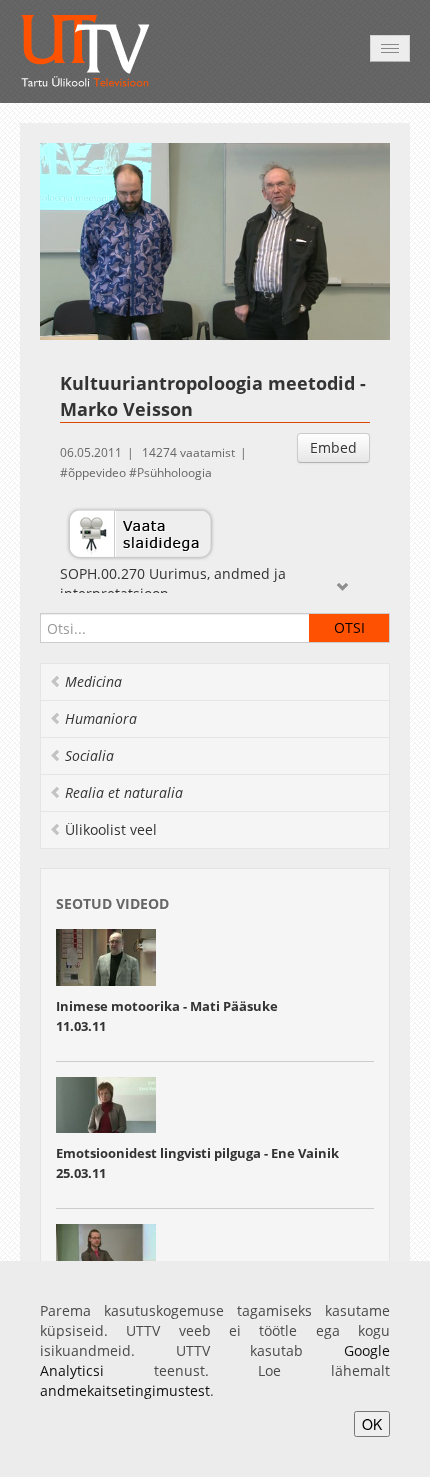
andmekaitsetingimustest (125, 1390)
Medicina (93, 681)
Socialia (89, 755)
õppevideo (97, 472)
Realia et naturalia (124, 792)
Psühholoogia (174, 472)
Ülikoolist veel (111, 829)
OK (372, 1424)
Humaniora (101, 718)
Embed (333, 447)
